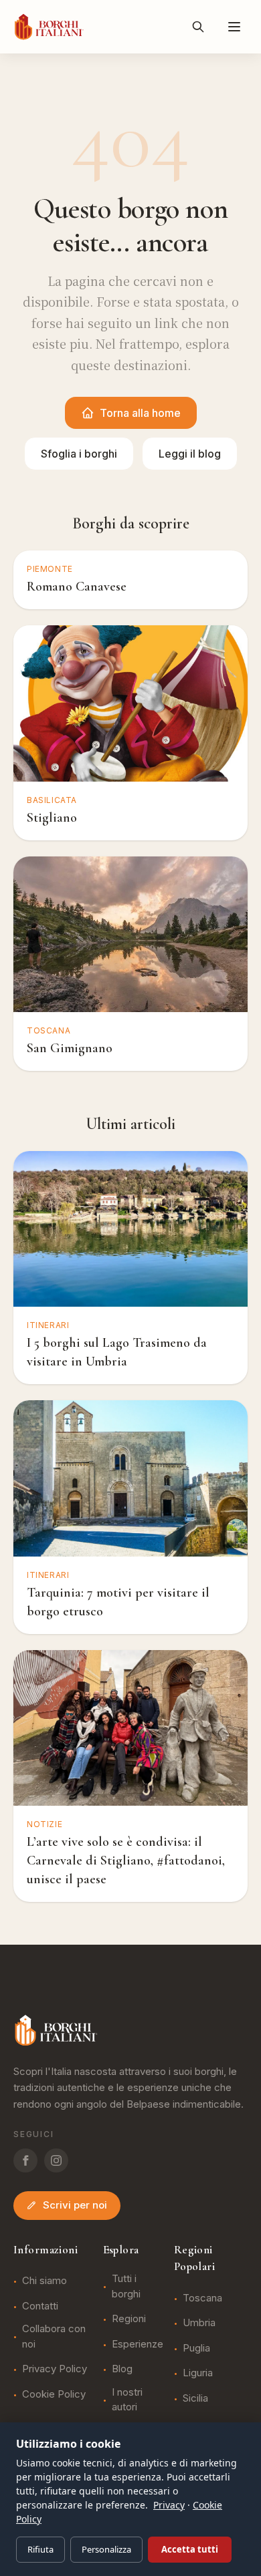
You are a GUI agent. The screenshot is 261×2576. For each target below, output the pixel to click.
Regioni (124, 2318)
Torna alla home (140, 413)
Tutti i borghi (122, 2286)
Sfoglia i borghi (79, 454)
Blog (118, 2369)
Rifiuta (40, 2549)
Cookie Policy (50, 2394)
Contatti (36, 2306)
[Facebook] (25, 2160)
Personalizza (106, 2549)
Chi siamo (40, 2280)
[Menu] (234, 27)
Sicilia (191, 2398)
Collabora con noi (50, 2336)
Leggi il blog (190, 454)
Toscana (198, 2298)
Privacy (169, 2505)
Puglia (192, 2348)
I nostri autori (123, 2400)
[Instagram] (56, 2160)
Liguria (193, 2373)
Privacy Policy (50, 2369)
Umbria (195, 2322)
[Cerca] (198, 27)
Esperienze (133, 2344)
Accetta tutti (190, 2549)
